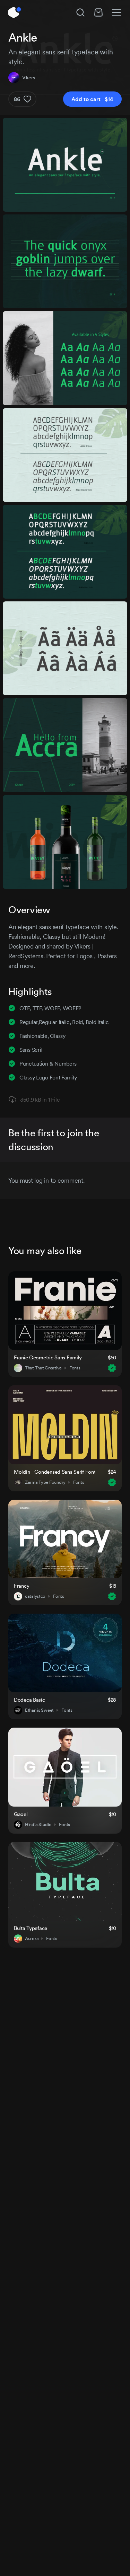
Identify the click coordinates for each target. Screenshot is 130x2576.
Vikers (28, 78)
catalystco (35, 1596)
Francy (21, 1586)
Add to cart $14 (92, 99)
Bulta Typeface (31, 1928)
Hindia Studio (38, 1825)
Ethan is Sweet (39, 1710)
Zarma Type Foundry (45, 1482)
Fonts (75, 1368)
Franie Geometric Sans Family (48, 1357)
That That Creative (43, 1368)
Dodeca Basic (29, 1700)
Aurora (32, 1939)
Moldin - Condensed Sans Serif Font (55, 1472)
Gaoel (21, 1814)
